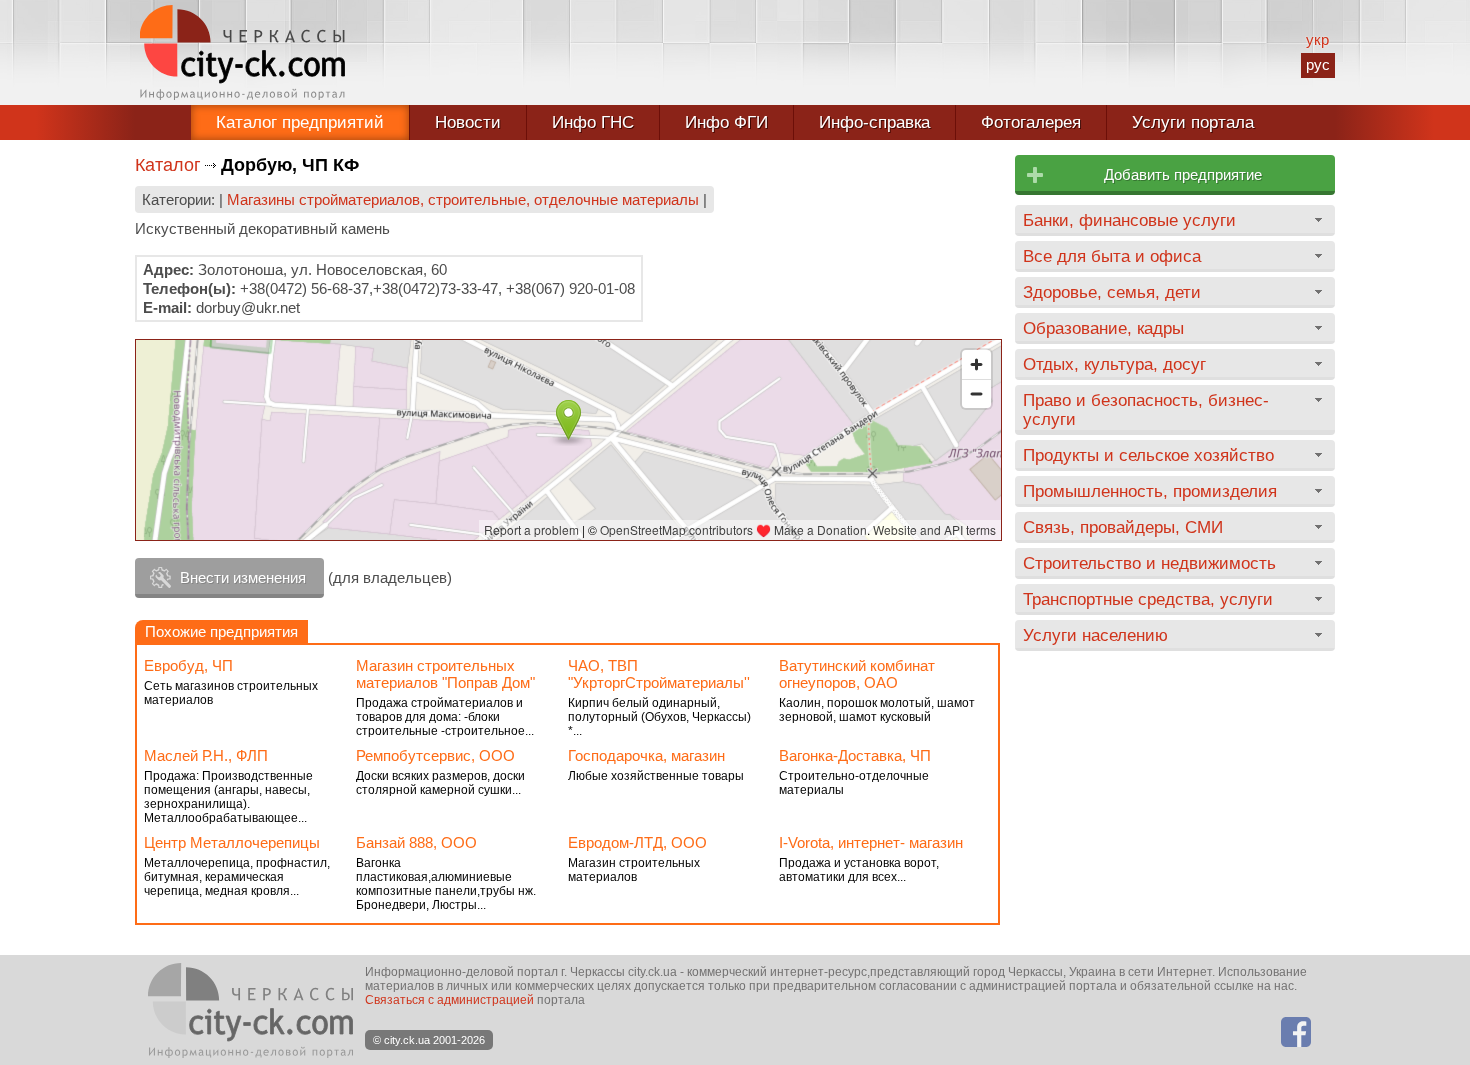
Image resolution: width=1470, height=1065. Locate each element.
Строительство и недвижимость (1149, 563)
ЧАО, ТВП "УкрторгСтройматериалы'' (659, 674)
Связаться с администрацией (449, 1000)
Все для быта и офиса (1112, 256)
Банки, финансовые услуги (1129, 220)
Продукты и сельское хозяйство (1148, 455)
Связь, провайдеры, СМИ (1123, 527)
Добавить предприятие (1183, 174)
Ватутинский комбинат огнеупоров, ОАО (857, 674)
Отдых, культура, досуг (1114, 364)
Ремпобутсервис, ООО (435, 755)
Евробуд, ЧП (188, 665)
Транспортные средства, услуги (1148, 599)
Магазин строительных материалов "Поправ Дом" (445, 674)
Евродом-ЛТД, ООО (637, 842)
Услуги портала (1193, 122)
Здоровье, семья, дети (1112, 292)
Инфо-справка (874, 122)
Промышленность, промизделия (1150, 491)
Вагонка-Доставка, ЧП (855, 755)
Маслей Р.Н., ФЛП (206, 755)
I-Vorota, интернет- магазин (871, 842)
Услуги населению (1095, 635)
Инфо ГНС (593, 122)
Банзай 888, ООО (416, 842)
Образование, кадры (1103, 328)
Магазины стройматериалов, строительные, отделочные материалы (463, 199)
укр (1317, 39)
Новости (468, 122)
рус (1318, 64)
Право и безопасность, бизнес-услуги (1146, 409)
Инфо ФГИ (726, 122)
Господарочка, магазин (646, 755)
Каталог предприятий (300, 122)
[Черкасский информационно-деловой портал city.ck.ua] (242, 52)
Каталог (168, 165)
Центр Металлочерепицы (232, 842)
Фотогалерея (1031, 122)
